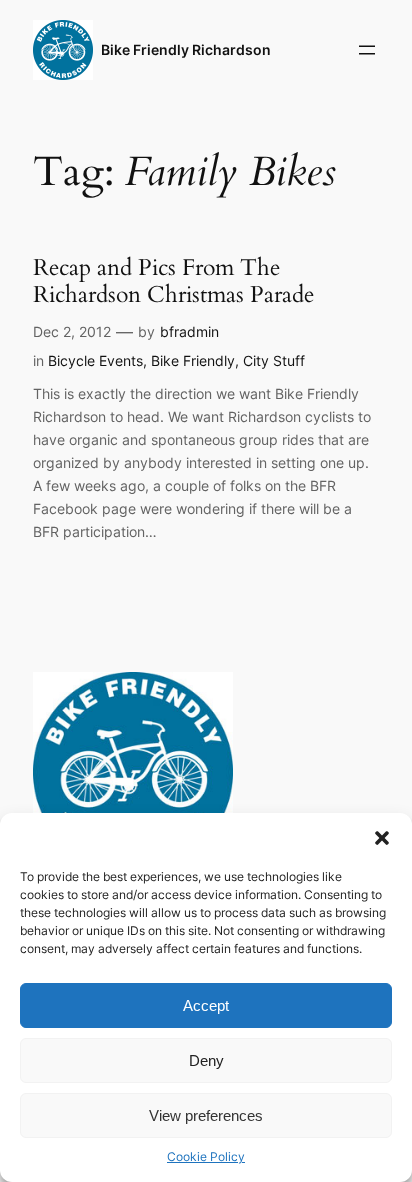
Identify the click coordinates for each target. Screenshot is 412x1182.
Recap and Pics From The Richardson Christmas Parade (173, 281)
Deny (206, 1060)
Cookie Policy (206, 1156)
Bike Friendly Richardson (186, 49)
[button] (382, 838)
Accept (206, 1005)
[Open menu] (367, 50)
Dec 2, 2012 (72, 331)
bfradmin (189, 331)
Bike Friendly (193, 360)
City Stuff (274, 360)
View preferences (206, 1115)
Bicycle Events (95, 360)
